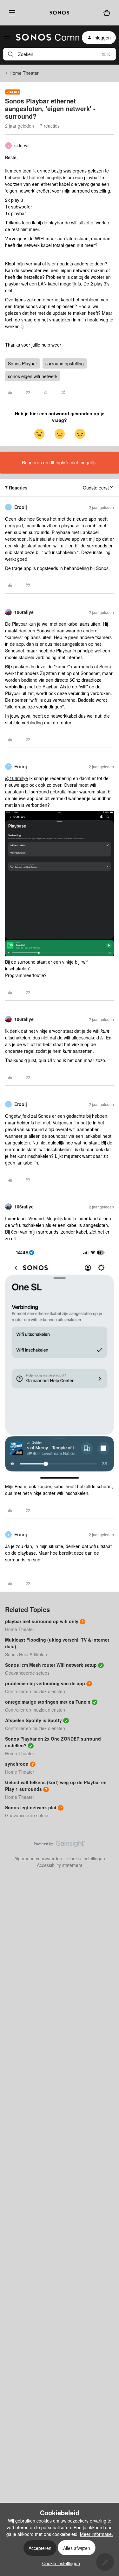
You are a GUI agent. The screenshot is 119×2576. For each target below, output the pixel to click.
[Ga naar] (10, 54)
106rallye (24, 612)
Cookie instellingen (86, 1858)
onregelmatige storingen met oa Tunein (48, 1702)
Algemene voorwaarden (38, 1858)
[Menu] (11, 13)
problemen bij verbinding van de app (45, 1683)
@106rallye (17, 778)
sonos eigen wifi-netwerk (33, 376)
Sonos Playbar (23, 363)
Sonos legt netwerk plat (31, 1807)
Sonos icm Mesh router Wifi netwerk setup (51, 1665)
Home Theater (24, 73)
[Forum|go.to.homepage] (44, 38)
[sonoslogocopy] (60, 13)
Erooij (21, 507)
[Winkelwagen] (107, 13)
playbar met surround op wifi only (42, 1621)
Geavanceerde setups (27, 1673)
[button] (7, 39)
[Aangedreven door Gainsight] (60, 1845)
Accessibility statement (60, 1865)
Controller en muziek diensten (35, 1691)
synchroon (17, 1764)
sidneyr (22, 145)
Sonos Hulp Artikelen (26, 1654)
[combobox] (60, 54)
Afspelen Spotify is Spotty (33, 1720)
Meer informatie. (96, 2534)
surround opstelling (65, 363)
